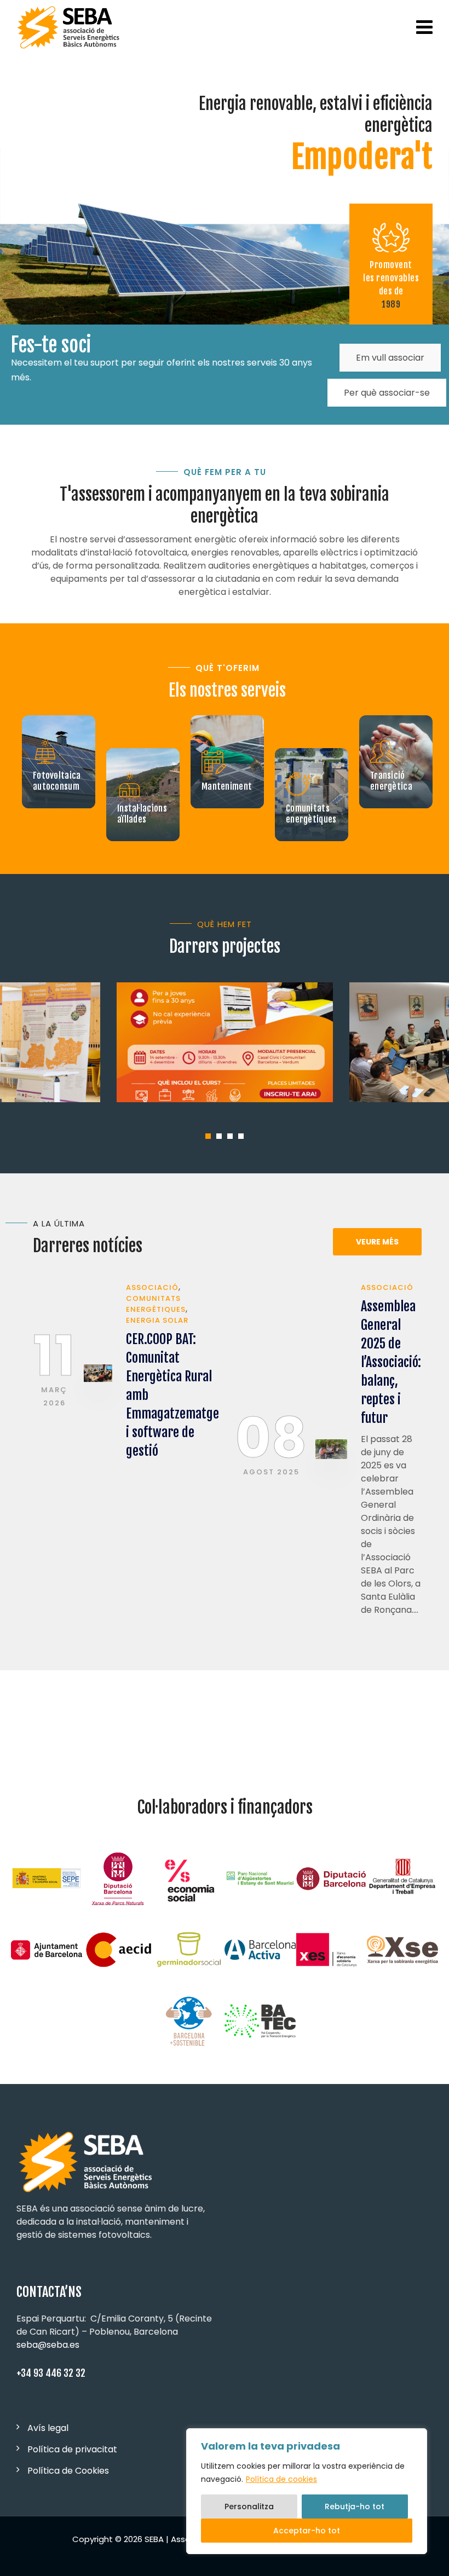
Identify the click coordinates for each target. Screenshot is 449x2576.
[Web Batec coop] (260, 2021)
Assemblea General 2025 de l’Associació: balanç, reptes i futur (391, 1362)
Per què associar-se (387, 393)
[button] (208, 1136)
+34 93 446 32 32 (51, 2373)
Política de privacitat (72, 2449)
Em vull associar (390, 358)
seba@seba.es (48, 2345)
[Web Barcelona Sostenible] (189, 2021)
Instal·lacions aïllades (142, 814)
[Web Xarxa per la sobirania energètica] (402, 1950)
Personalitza (249, 2506)
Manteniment (227, 786)
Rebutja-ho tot (355, 2506)
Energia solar (157, 1320)
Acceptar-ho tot (307, 2531)
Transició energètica (391, 781)
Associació (152, 1287)
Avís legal (48, 2428)
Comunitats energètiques (311, 814)
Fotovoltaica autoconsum (57, 781)
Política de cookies (281, 2479)
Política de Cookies (68, 2471)
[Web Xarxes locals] (331, 1950)
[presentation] (16, 1462)
